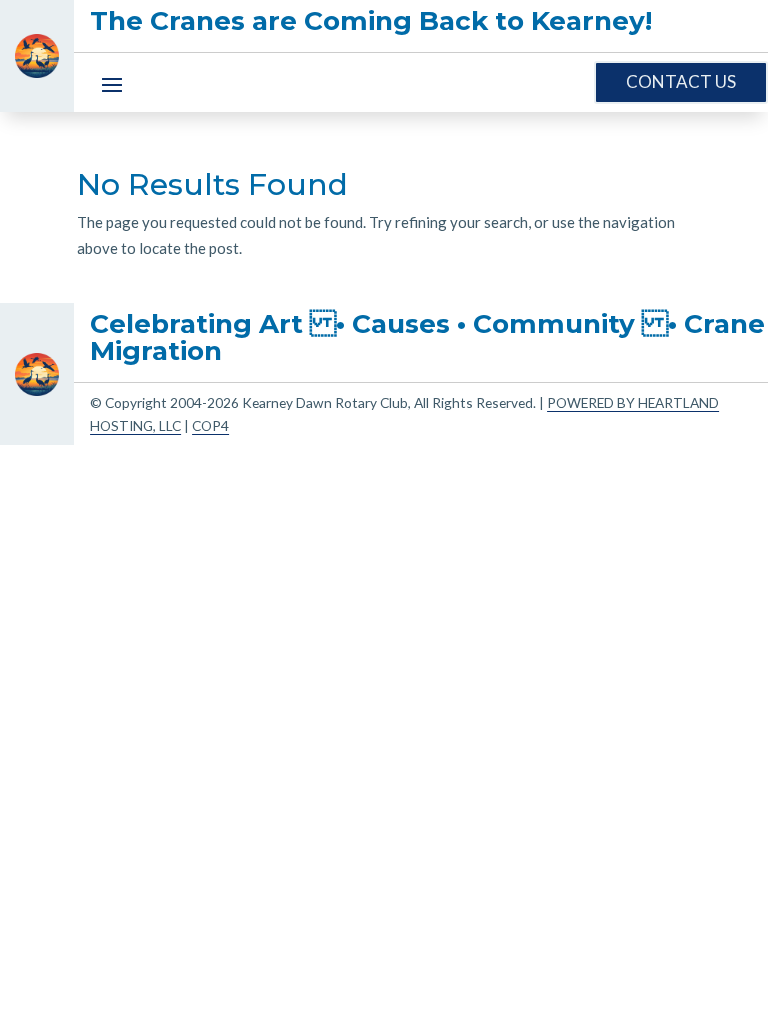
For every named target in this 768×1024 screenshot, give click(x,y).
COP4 (210, 425)
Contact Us (681, 81)
